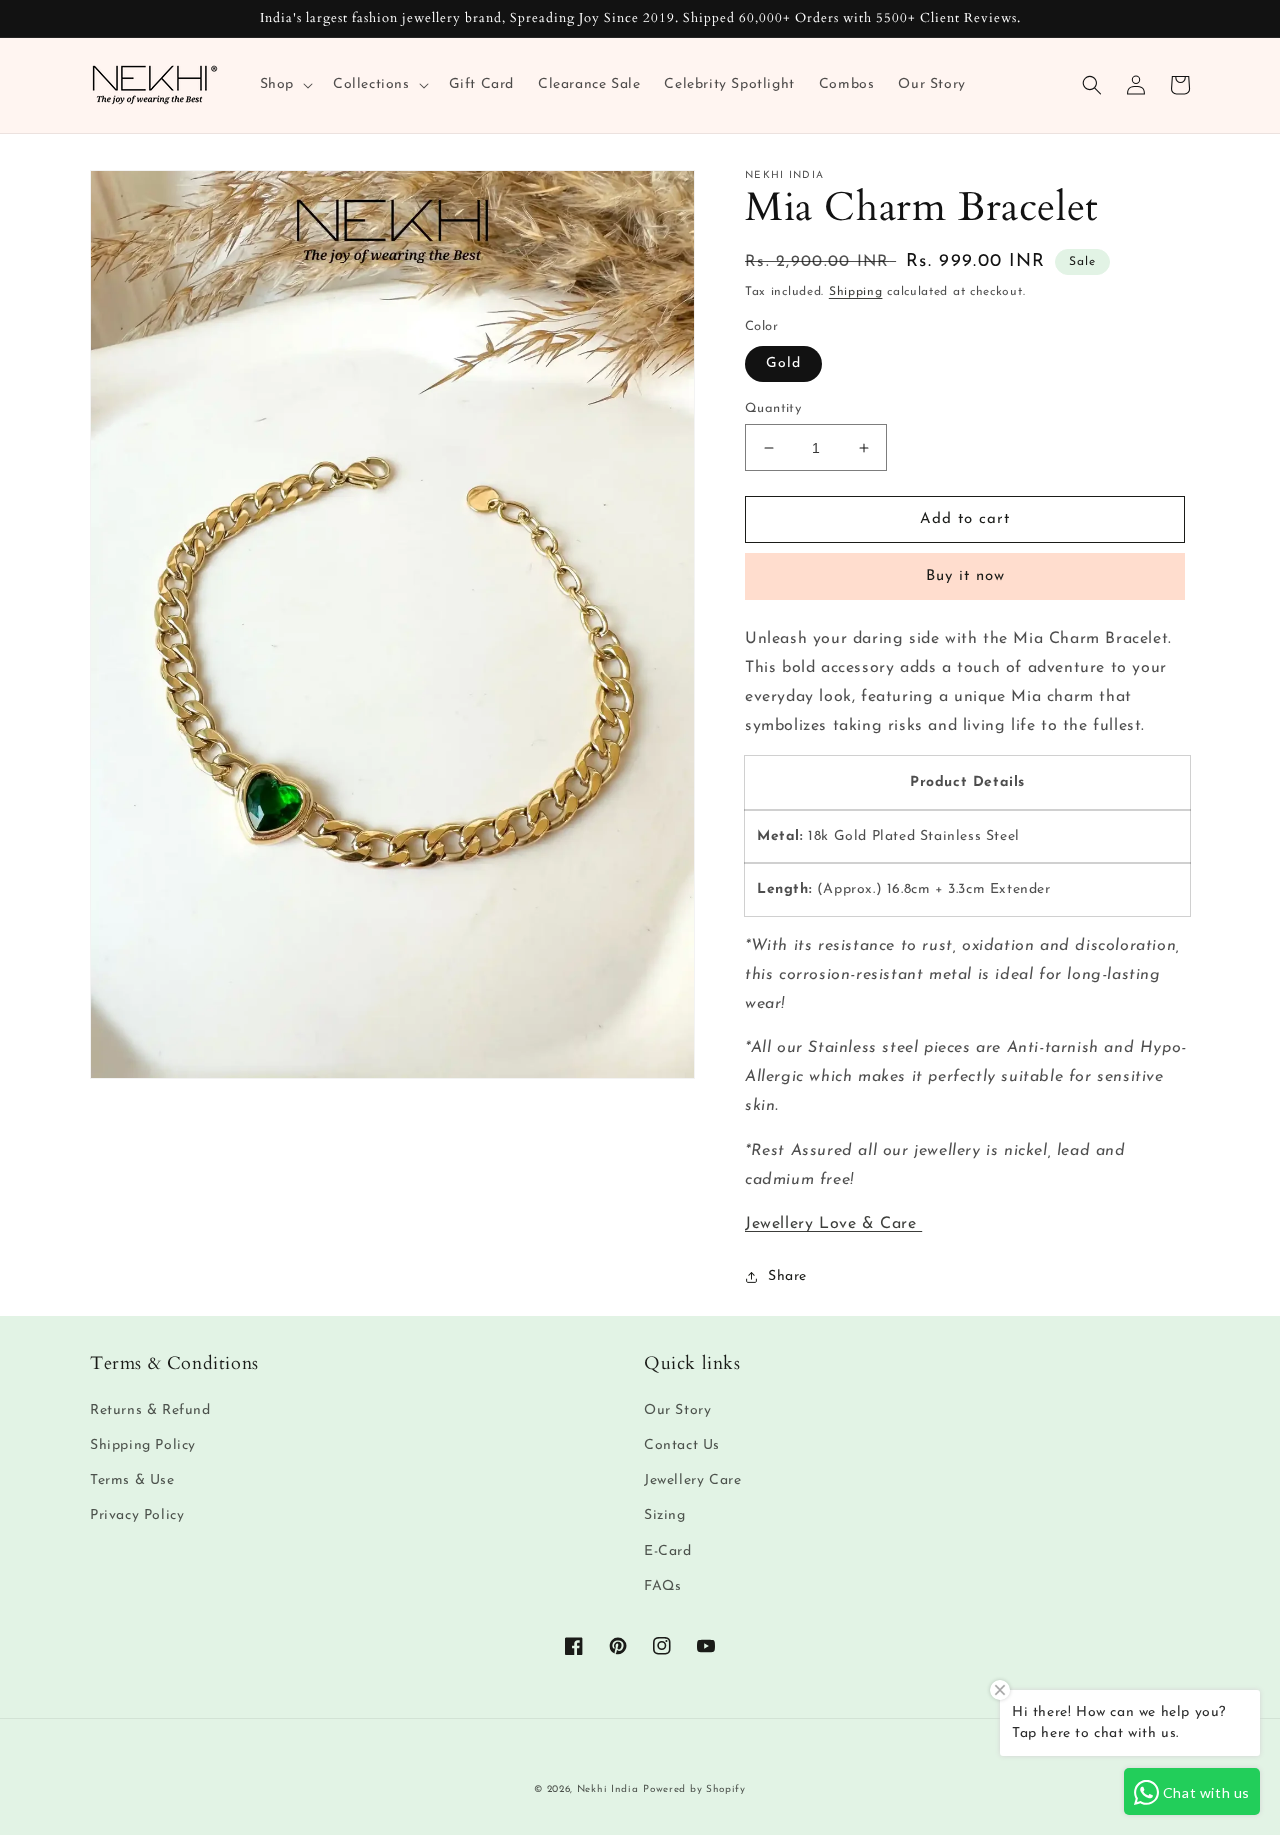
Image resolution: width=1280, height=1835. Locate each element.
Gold (783, 363)
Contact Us (682, 1445)
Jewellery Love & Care (833, 1224)
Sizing (665, 1515)
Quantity (773, 408)
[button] (284, 85)
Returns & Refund (150, 1410)
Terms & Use (132, 1480)
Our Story (677, 1410)
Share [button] (787, 1276)
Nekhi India (608, 1789)
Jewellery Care (692, 1480)
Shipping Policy (143, 1445)
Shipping (856, 292)
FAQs (662, 1586)
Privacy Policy (137, 1515)
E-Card (668, 1551)
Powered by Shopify (694, 1789)
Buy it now (965, 576)
